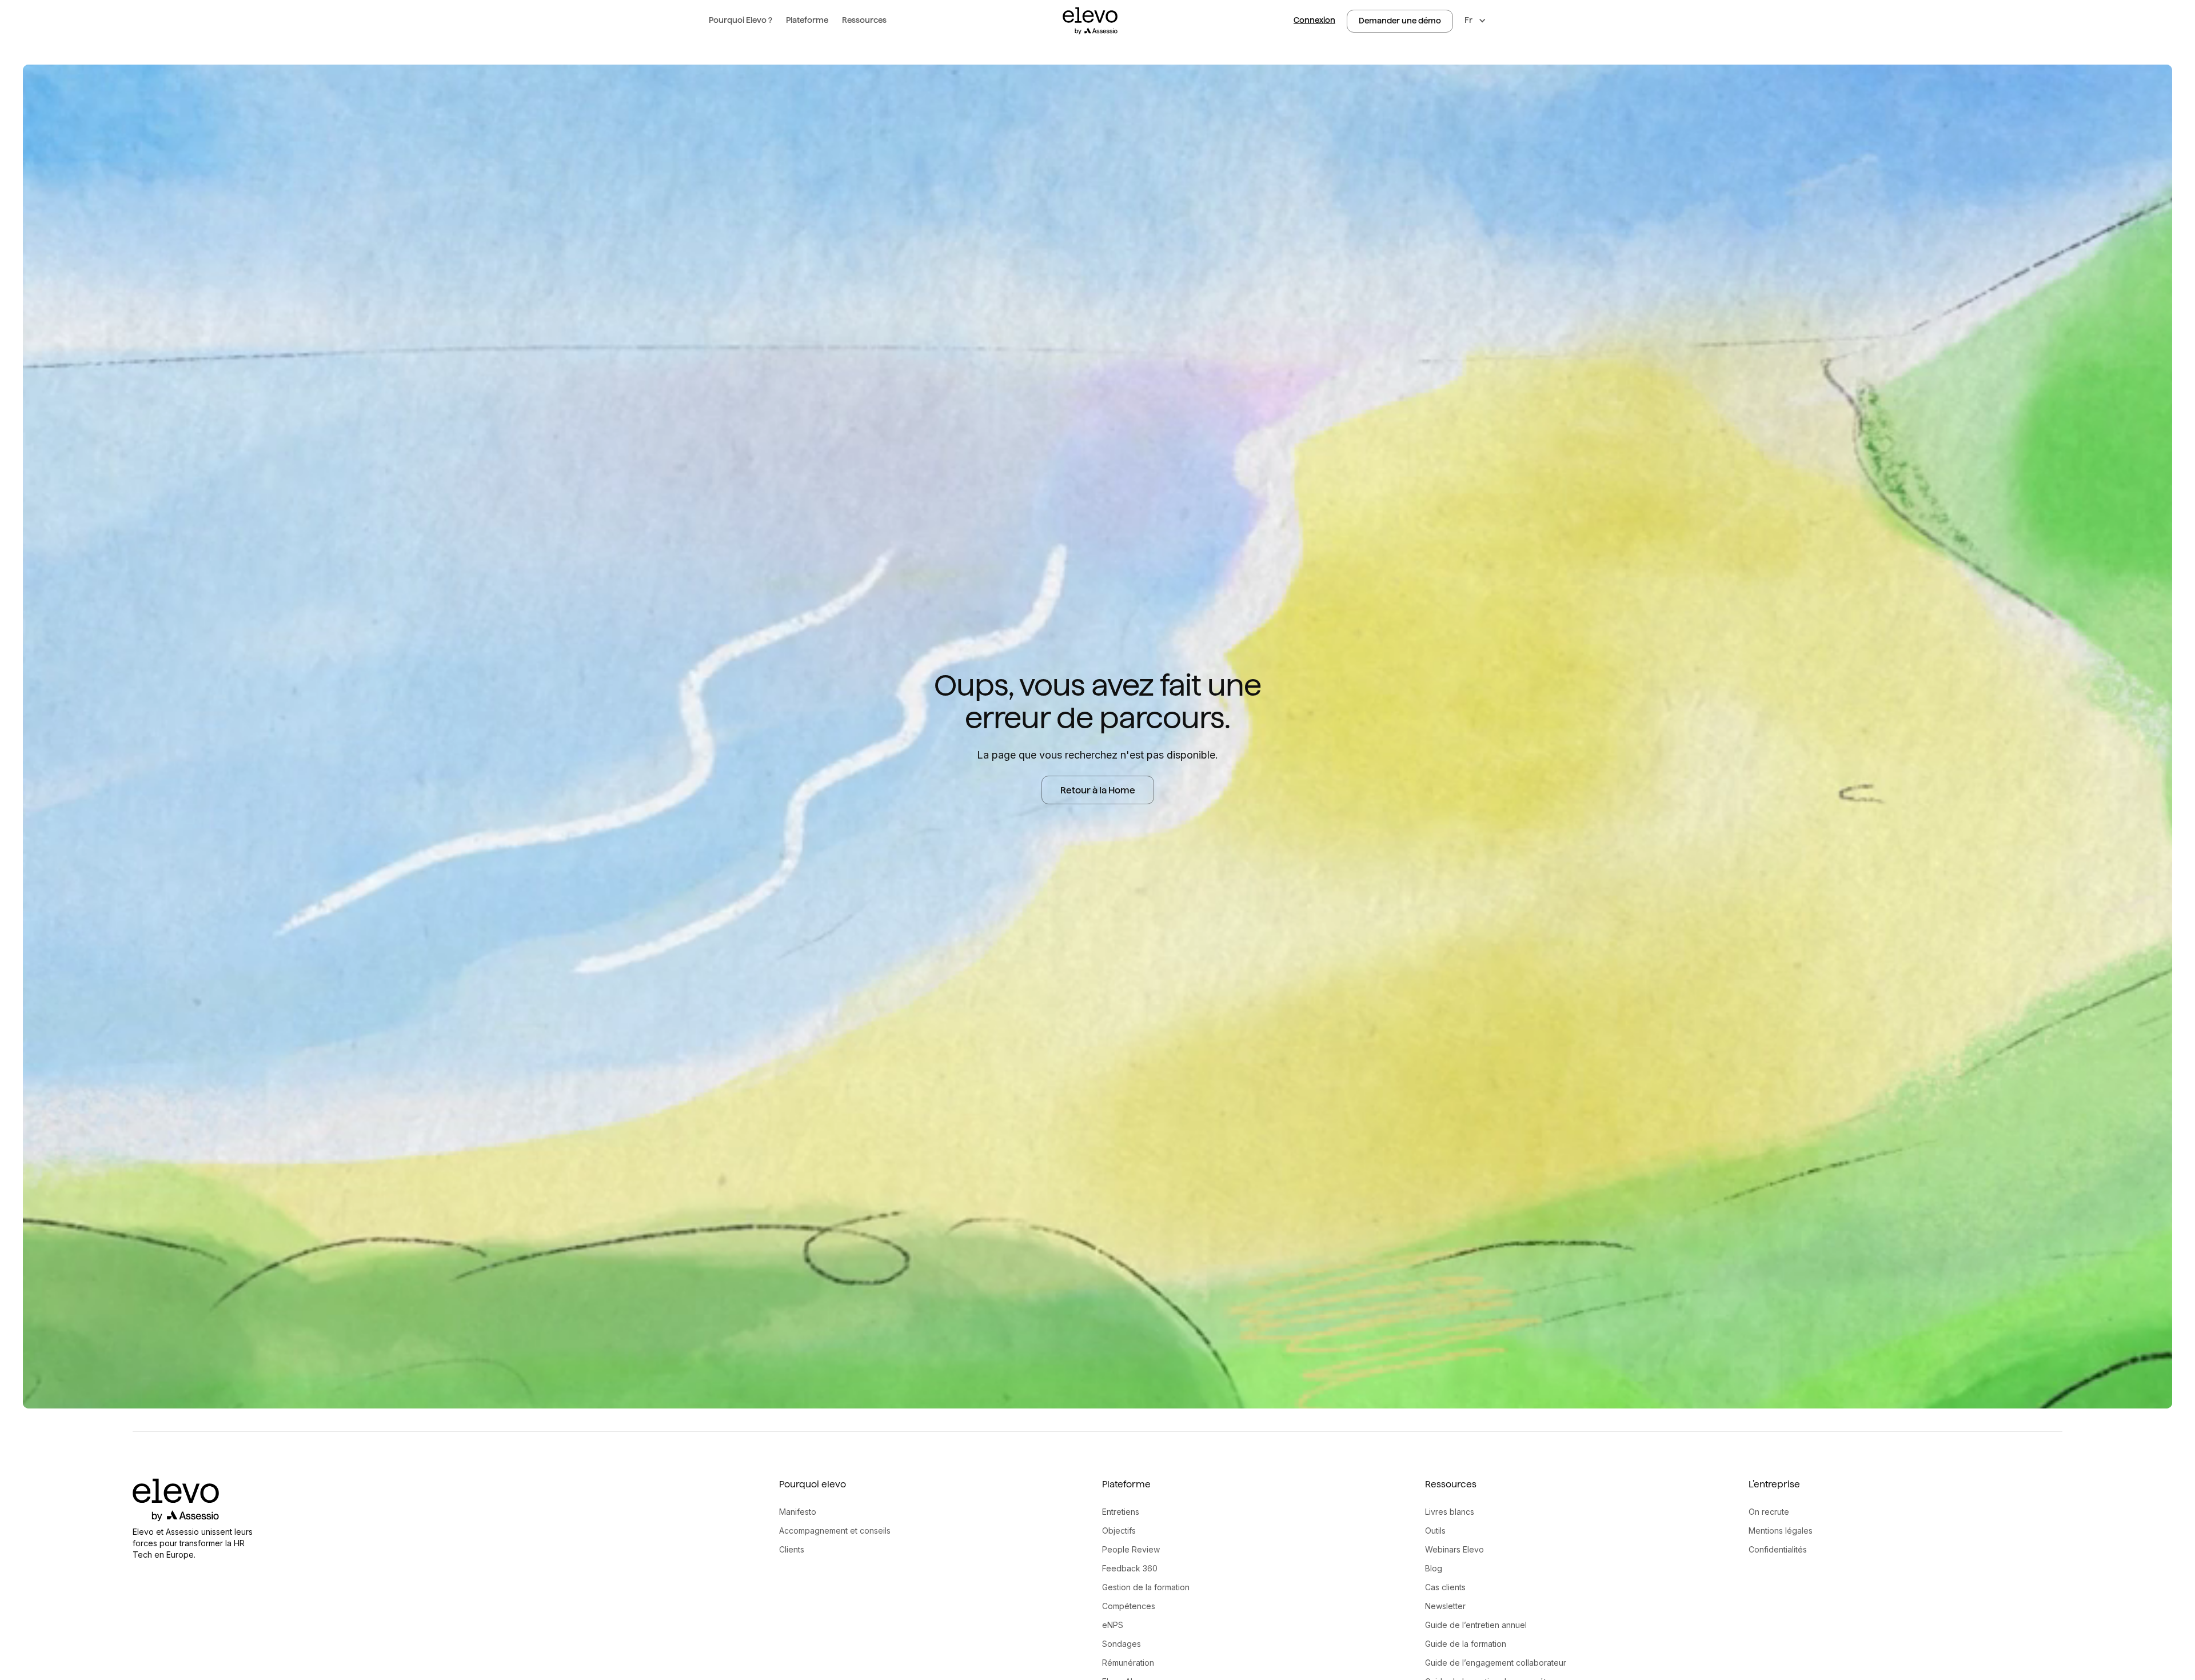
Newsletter (1445, 1606)
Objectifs (1119, 1531)
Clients (792, 1549)
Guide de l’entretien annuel (1476, 1625)
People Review (1131, 1549)
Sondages (1122, 1644)
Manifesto (798, 1512)
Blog (1434, 1568)
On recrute (1769, 1512)
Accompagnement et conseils (835, 1531)
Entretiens (1121, 1512)
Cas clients (1445, 1587)
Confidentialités (1778, 1549)
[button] (741, 21)
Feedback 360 (1130, 1568)
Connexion (1314, 20)
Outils (1435, 1531)
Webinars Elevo (1454, 1549)
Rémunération (1128, 1663)
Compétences (1129, 1606)
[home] (1090, 21)
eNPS (1113, 1625)
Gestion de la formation (1146, 1587)
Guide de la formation (1466, 1644)
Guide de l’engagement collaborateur (1496, 1663)
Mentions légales (1781, 1531)
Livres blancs (1450, 1512)
